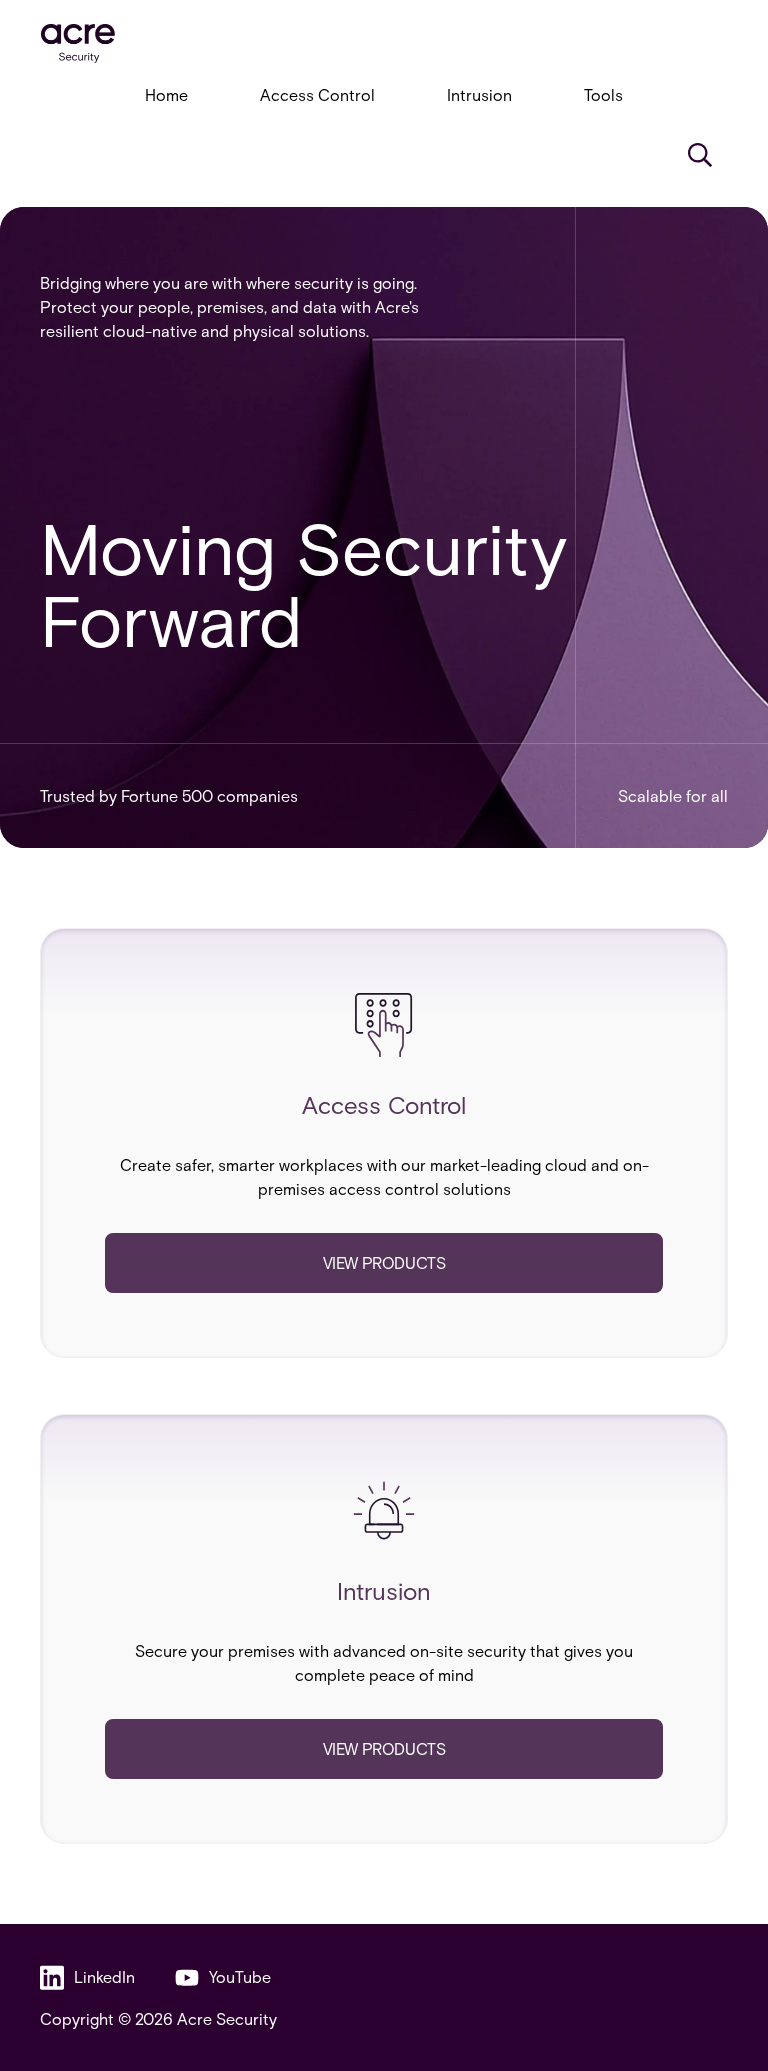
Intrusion (479, 94)
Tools (603, 94)
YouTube (240, 1976)
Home (166, 94)
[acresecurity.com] (384, 43)
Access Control (317, 94)
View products (384, 1262)
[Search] (700, 155)
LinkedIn (104, 1976)
